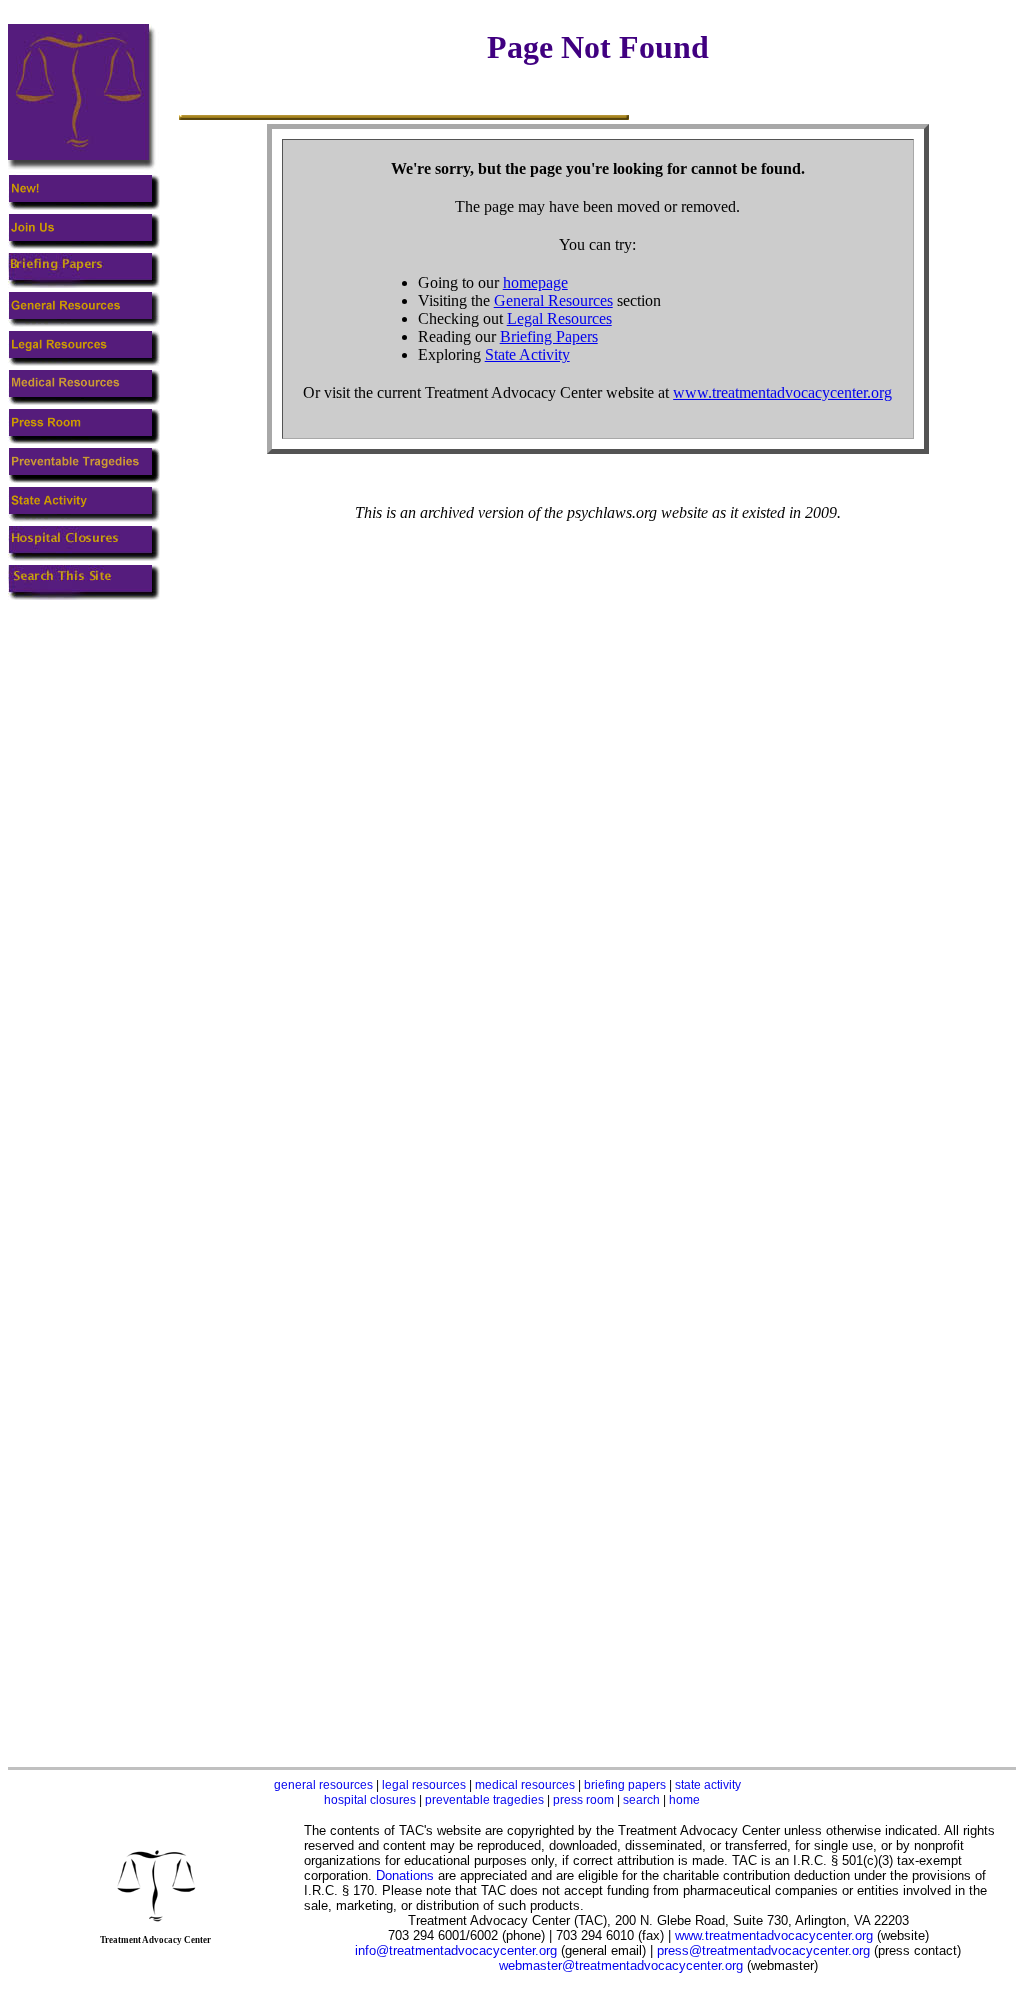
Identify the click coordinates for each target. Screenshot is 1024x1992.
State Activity (527, 354)
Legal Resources (559, 318)
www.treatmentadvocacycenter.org (782, 392)
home (684, 1800)
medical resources (525, 1785)
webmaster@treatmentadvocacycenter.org (621, 1965)
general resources (323, 1785)
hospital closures (370, 1800)
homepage (535, 282)
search (641, 1800)
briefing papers (625, 1785)
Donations (405, 1875)
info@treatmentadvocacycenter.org (456, 1950)
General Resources (553, 300)
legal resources (424, 1785)
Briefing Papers (549, 336)
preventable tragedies (484, 1800)
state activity (708, 1785)
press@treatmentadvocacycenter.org (763, 1950)
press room (583, 1800)
